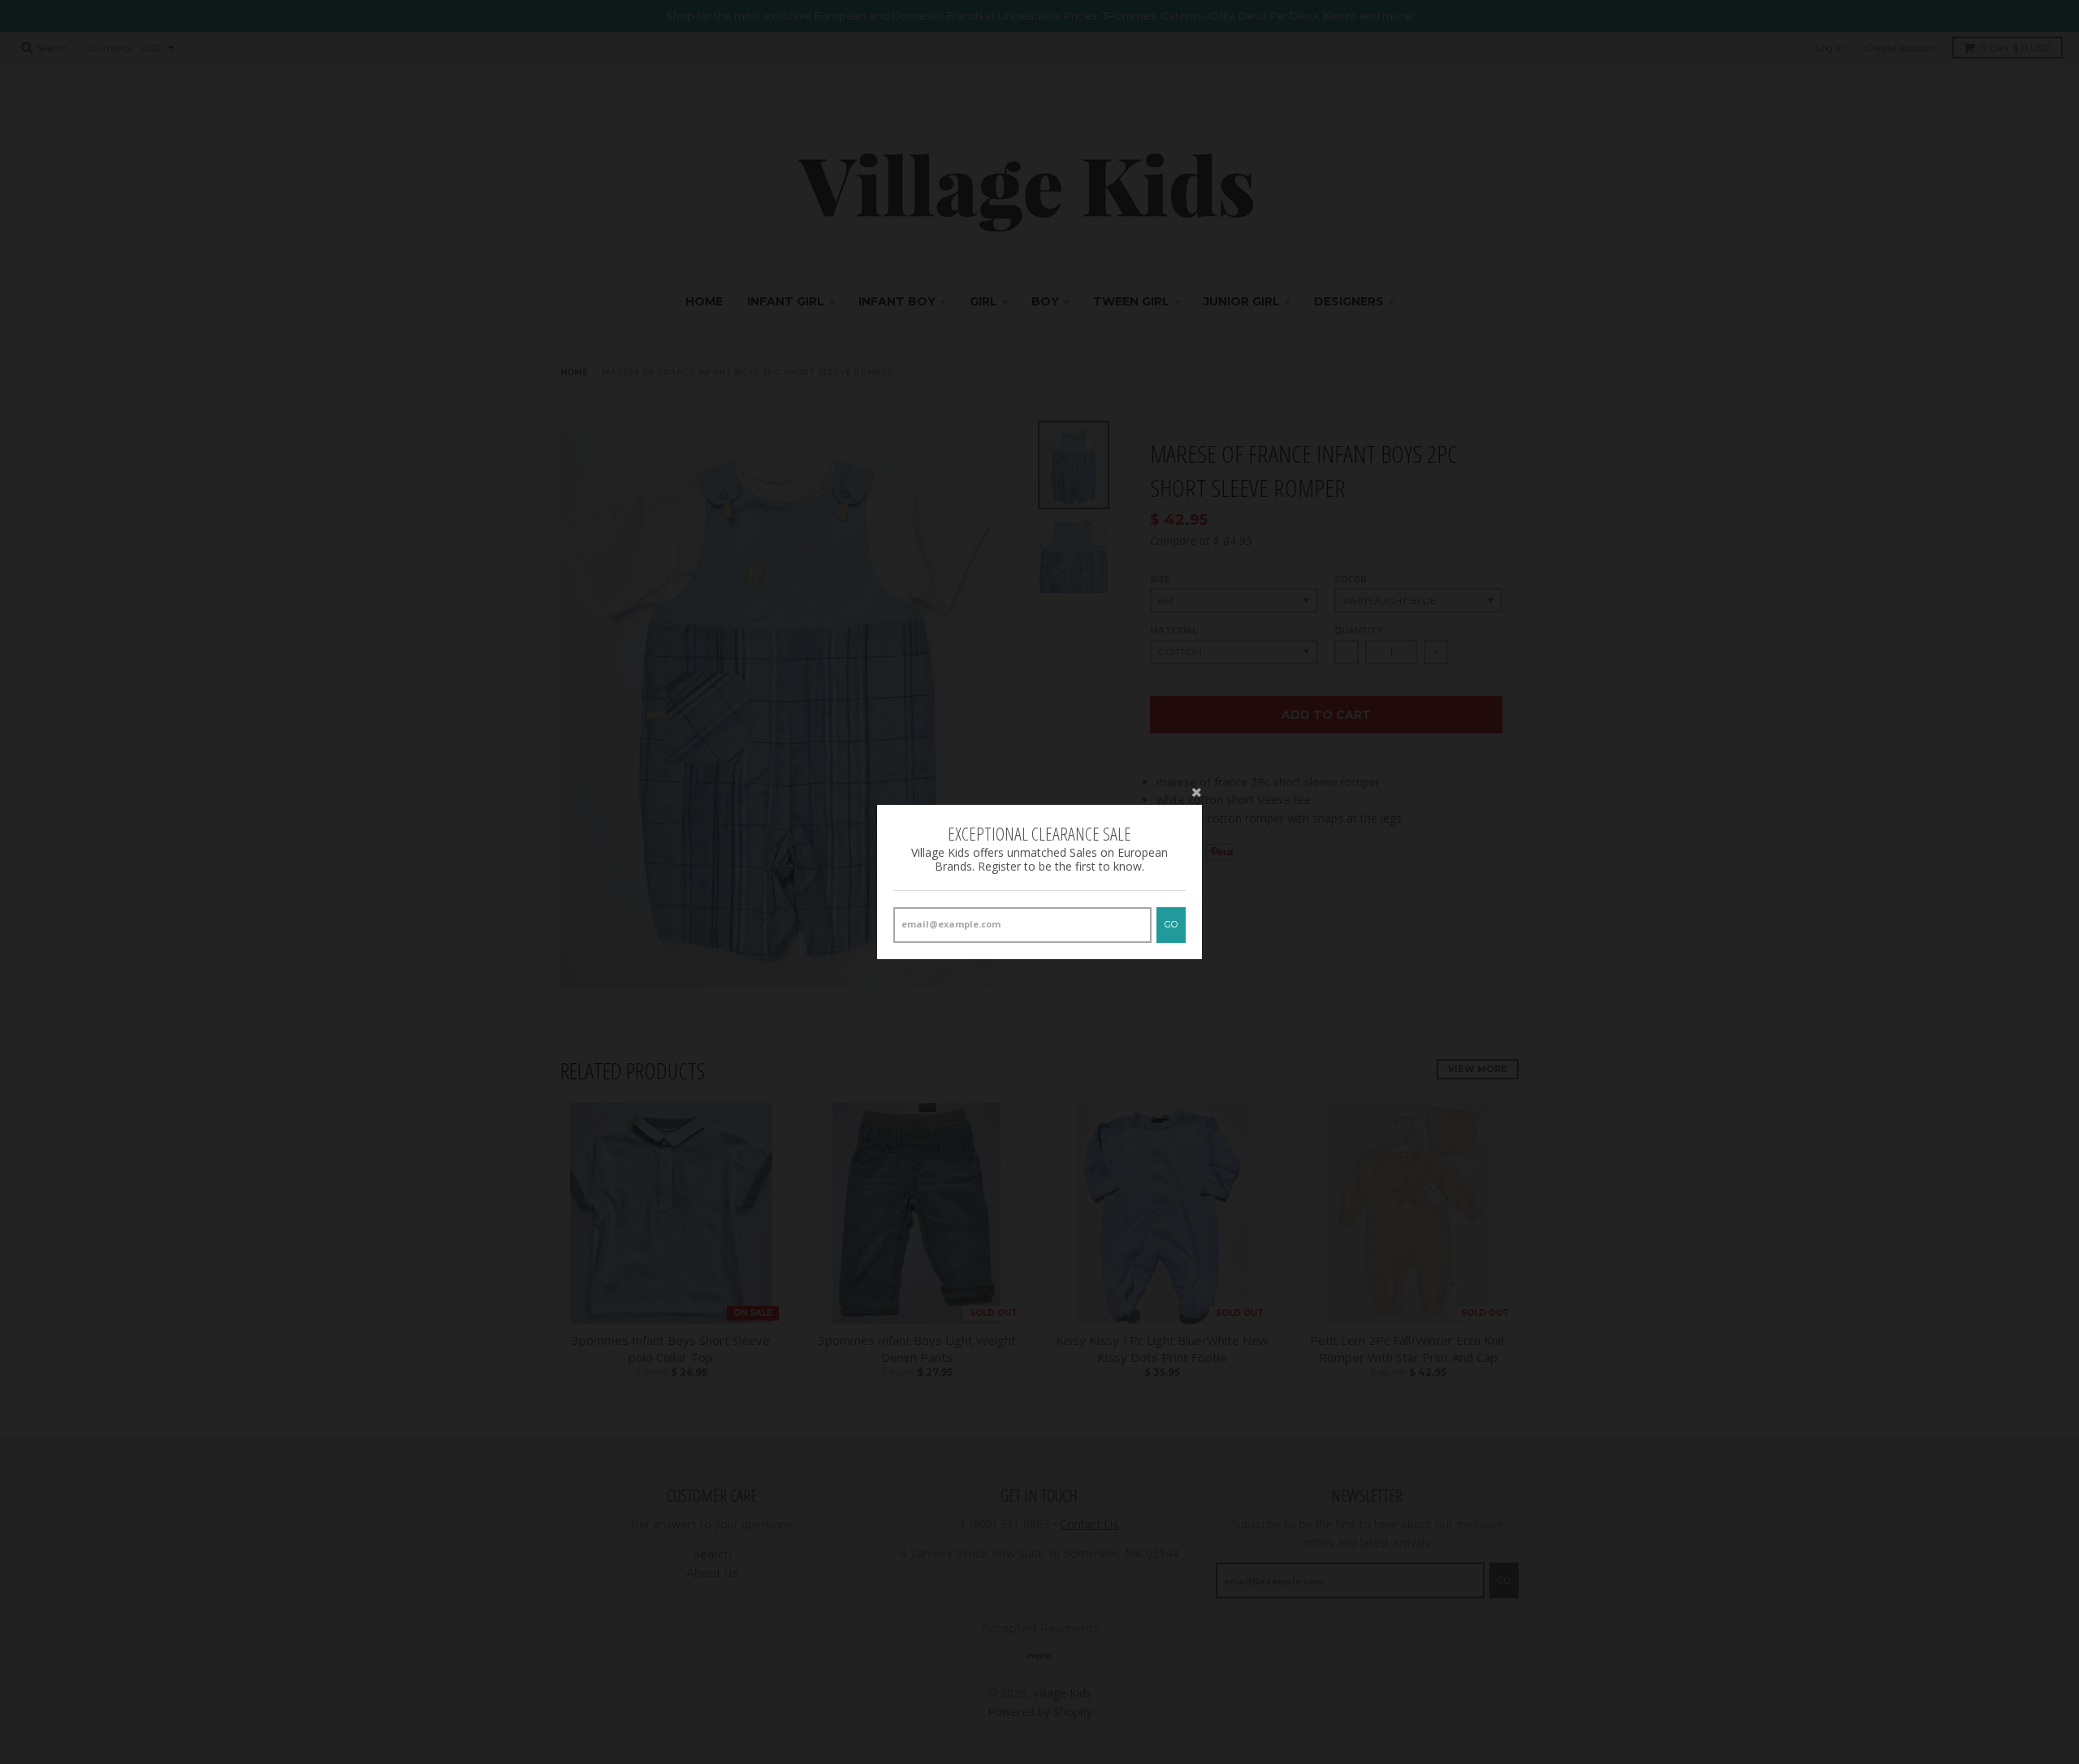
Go (1171, 924)
